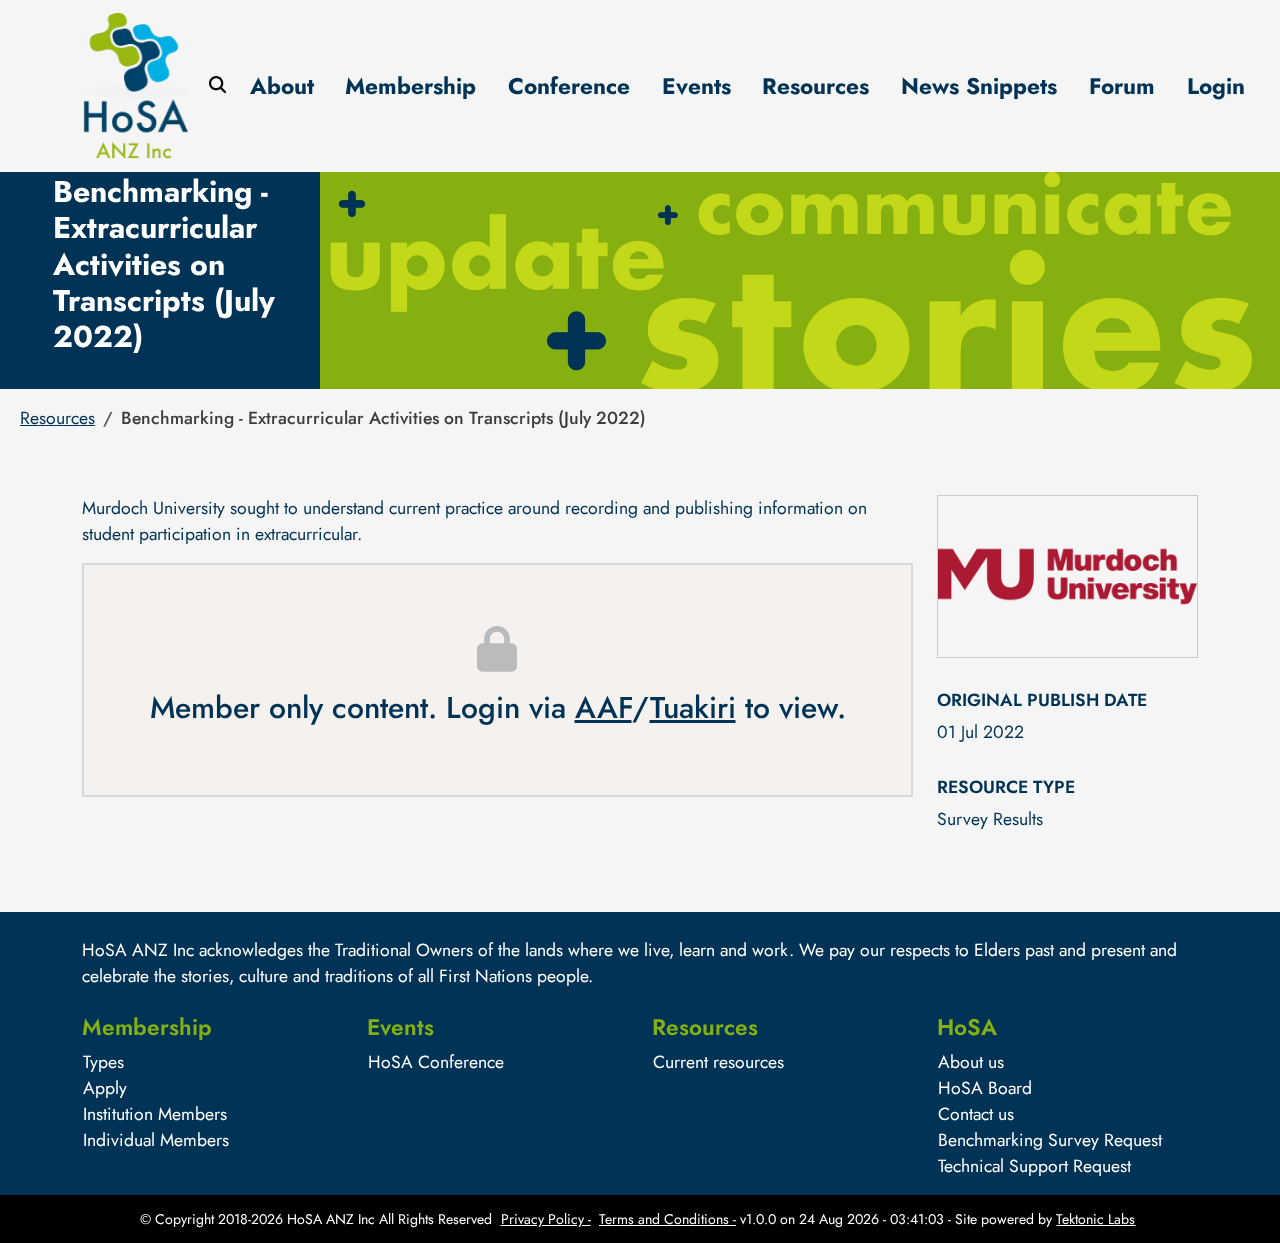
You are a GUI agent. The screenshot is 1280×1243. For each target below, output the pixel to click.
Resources (815, 86)
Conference (569, 86)
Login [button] (1216, 86)
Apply (105, 1088)
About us (971, 1062)
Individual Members (156, 1140)
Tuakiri (693, 707)
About (282, 86)
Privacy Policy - (546, 1219)
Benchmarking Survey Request (1050, 1140)
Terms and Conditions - (667, 1219)
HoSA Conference (436, 1062)
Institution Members (155, 1114)
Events (696, 86)
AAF (603, 707)
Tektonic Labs (1095, 1219)
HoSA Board (985, 1088)
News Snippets (979, 86)
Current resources (718, 1062)
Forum (1122, 86)
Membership (410, 86)
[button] (57, 418)
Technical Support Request (1034, 1166)
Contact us (976, 1114)
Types (103, 1062)
